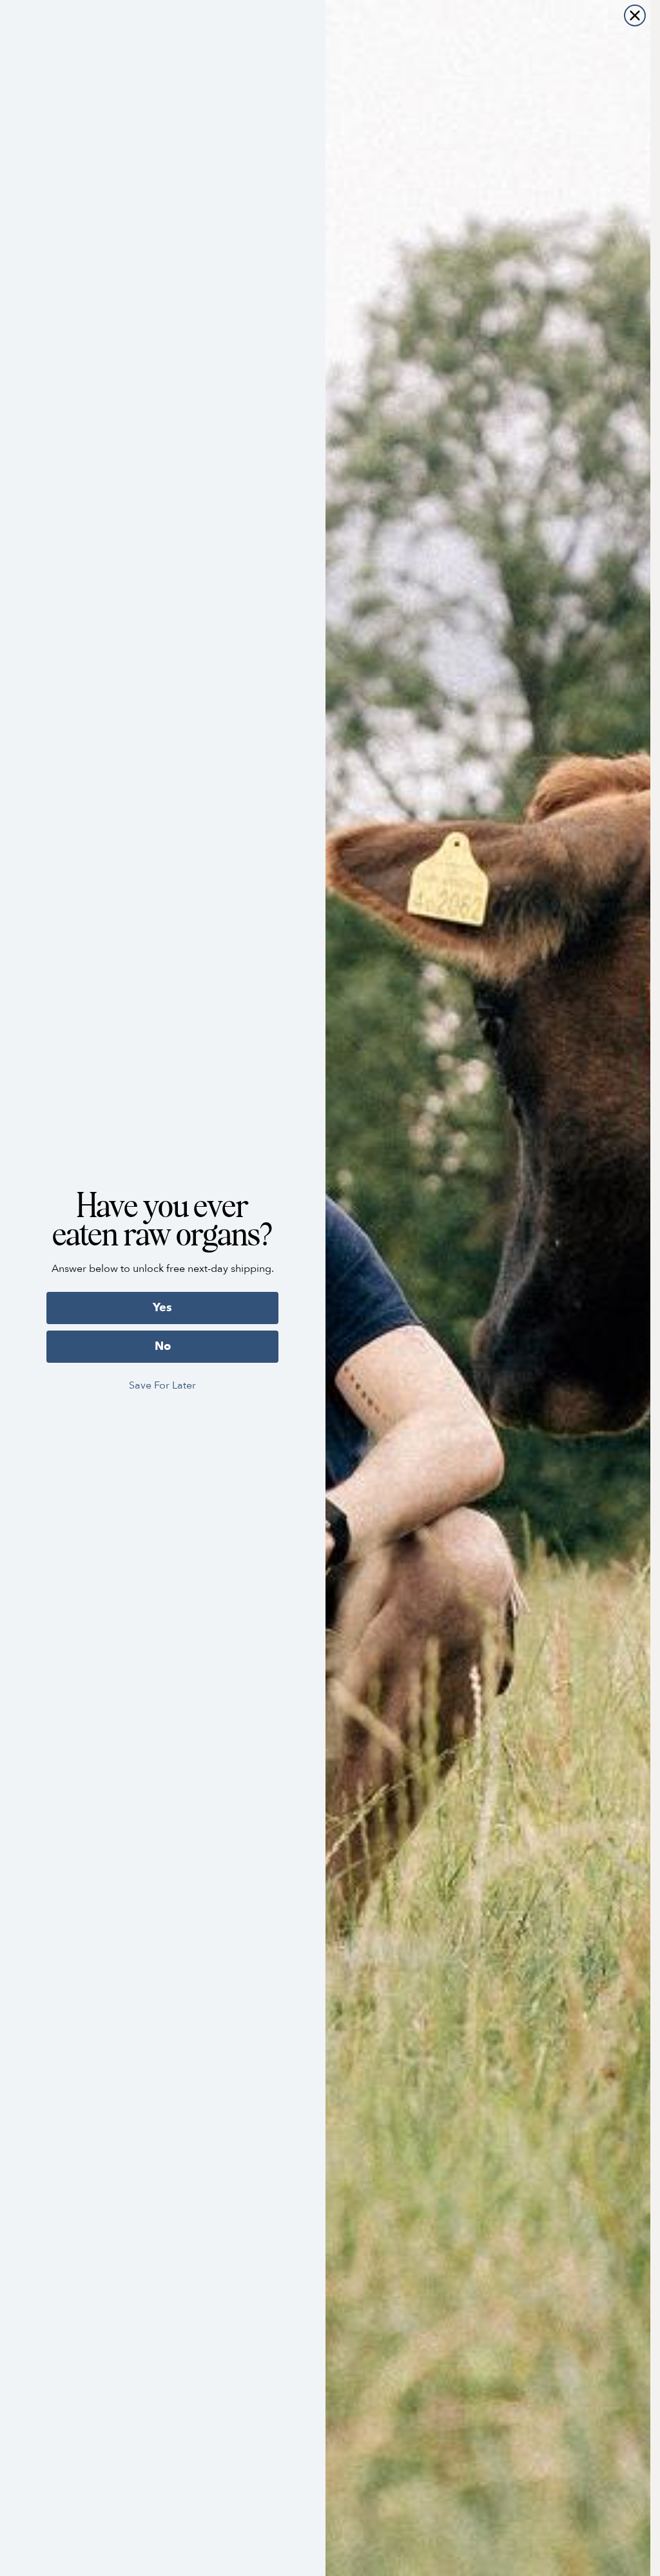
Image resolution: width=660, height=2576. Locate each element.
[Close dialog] (635, 15)
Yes (162, 1308)
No (163, 1346)
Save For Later (162, 1385)
